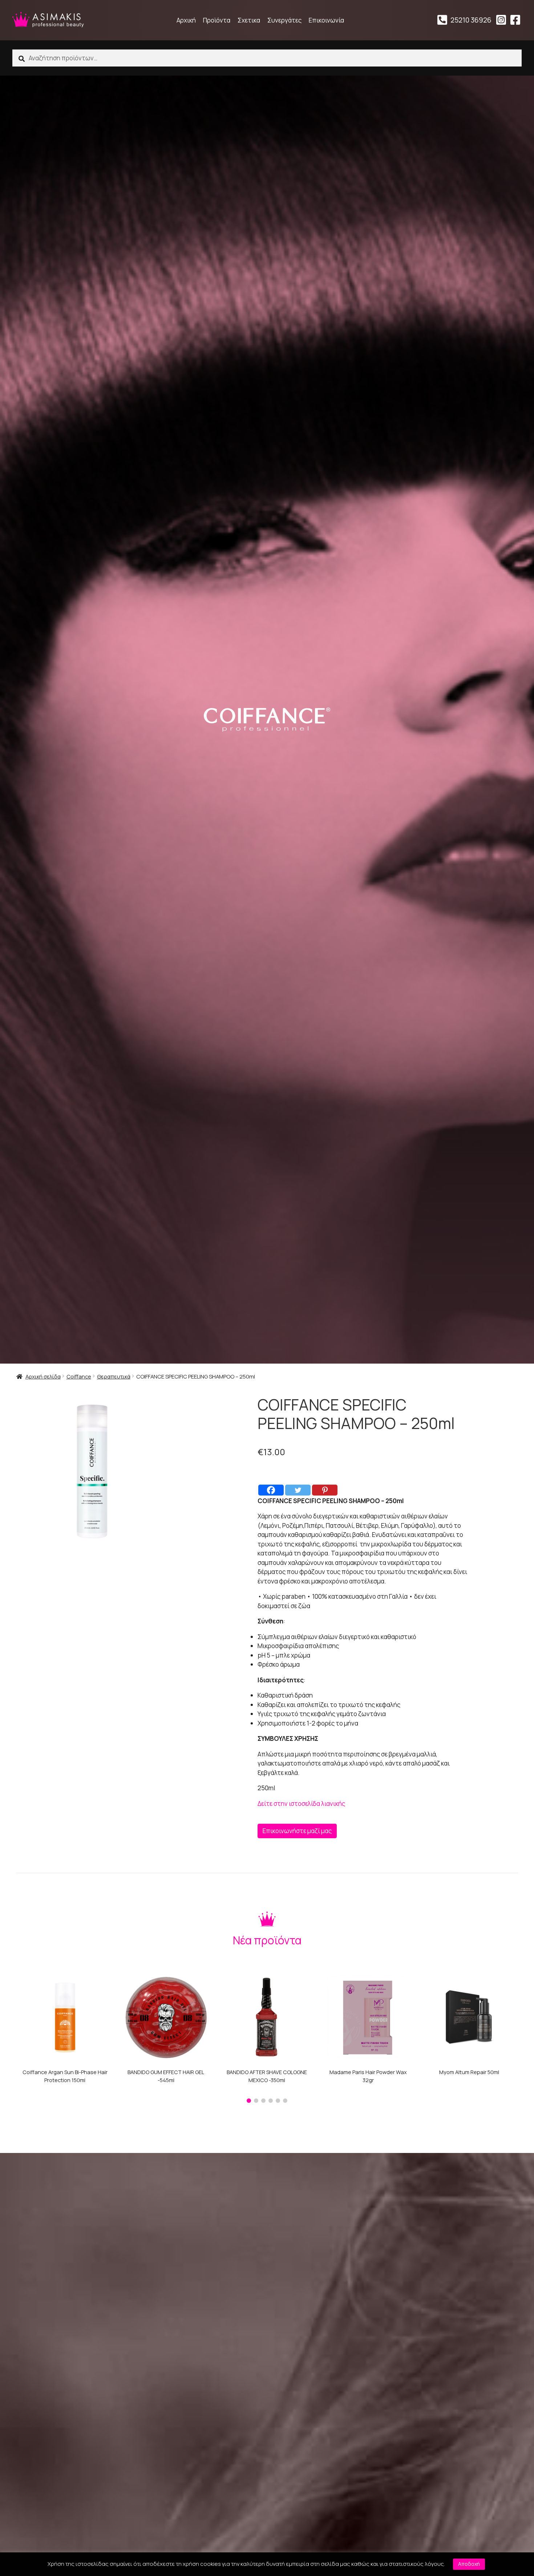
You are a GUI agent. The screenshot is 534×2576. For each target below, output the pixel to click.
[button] (249, 2101)
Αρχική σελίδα (43, 1376)
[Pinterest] (325, 1490)
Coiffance (79, 1376)
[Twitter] (298, 1490)
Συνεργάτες (284, 20)
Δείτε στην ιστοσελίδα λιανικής (301, 1804)
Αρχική (186, 20)
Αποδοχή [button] (469, 2564)
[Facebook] (271, 1490)
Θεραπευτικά (114, 1376)
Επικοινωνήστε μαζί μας (297, 1831)
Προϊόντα (217, 20)
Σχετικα (249, 20)
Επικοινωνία (326, 20)
